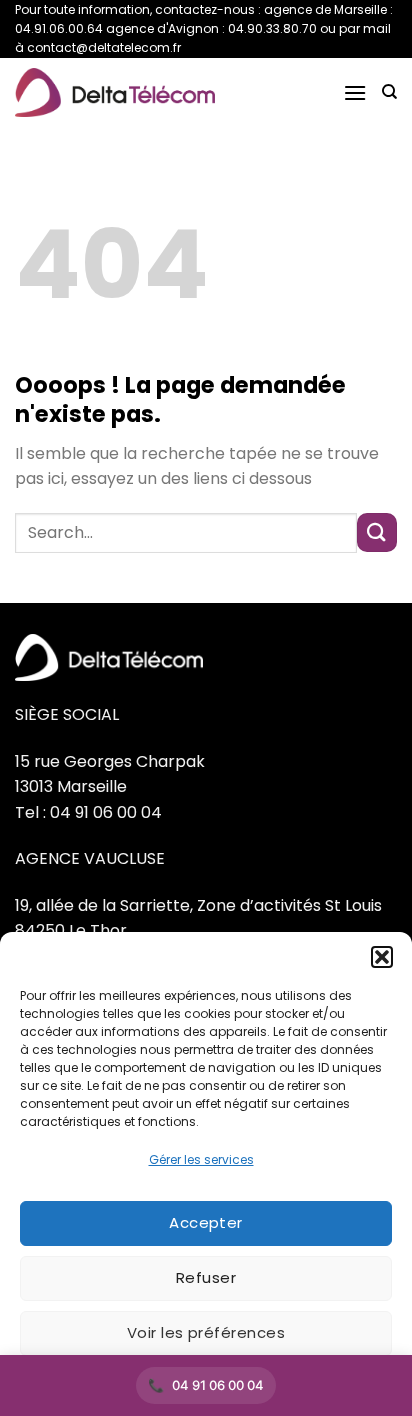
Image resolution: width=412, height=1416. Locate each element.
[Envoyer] (377, 532)
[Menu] (355, 92)
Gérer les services (201, 1159)
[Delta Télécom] (115, 93)
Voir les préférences (206, 1332)
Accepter (206, 1222)
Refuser (206, 1277)
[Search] (389, 92)
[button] (382, 957)
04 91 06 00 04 (218, 1385)
